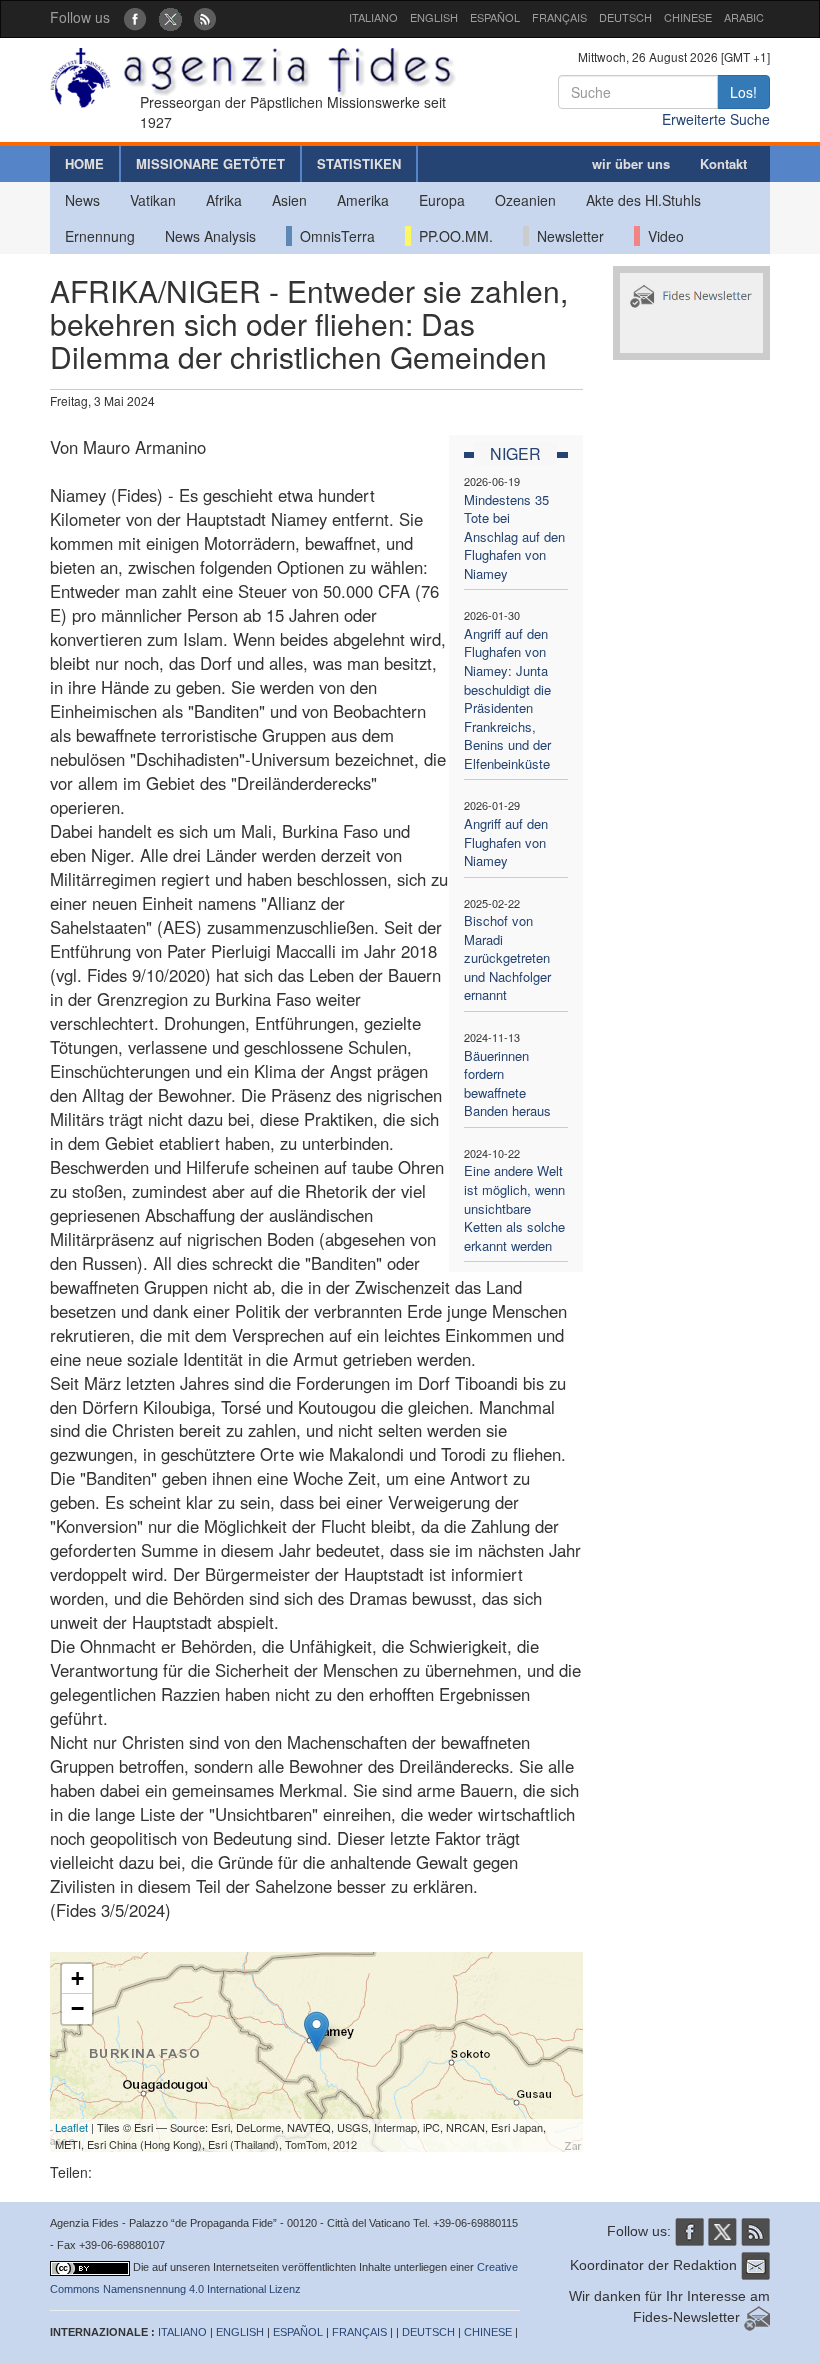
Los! (743, 92)
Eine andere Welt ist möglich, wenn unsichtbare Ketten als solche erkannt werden (514, 1207)
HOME (84, 163)
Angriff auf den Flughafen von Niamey (506, 842)
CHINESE (688, 17)
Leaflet (71, 2127)
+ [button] (77, 1978)
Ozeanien (525, 200)
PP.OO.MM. (452, 236)
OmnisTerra (333, 236)
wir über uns (631, 163)
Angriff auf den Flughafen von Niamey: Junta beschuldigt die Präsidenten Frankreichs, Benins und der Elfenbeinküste (507, 698)
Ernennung (100, 236)
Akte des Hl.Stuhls (643, 200)
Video (662, 236)
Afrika (224, 200)
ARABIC (744, 17)
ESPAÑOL (495, 17)
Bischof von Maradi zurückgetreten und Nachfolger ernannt (507, 957)
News (82, 200)
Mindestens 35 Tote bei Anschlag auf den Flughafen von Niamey (514, 536)
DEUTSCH (625, 17)
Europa (442, 200)
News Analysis (210, 236)
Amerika (363, 200)
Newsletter (566, 236)
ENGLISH (434, 17)
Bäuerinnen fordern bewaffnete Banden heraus (507, 1083)
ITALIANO (373, 17)
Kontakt (723, 163)
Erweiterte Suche (716, 119)
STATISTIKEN (359, 163)
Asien (289, 200)
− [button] (77, 2008)
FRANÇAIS (559, 17)
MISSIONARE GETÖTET (210, 163)
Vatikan (153, 200)
